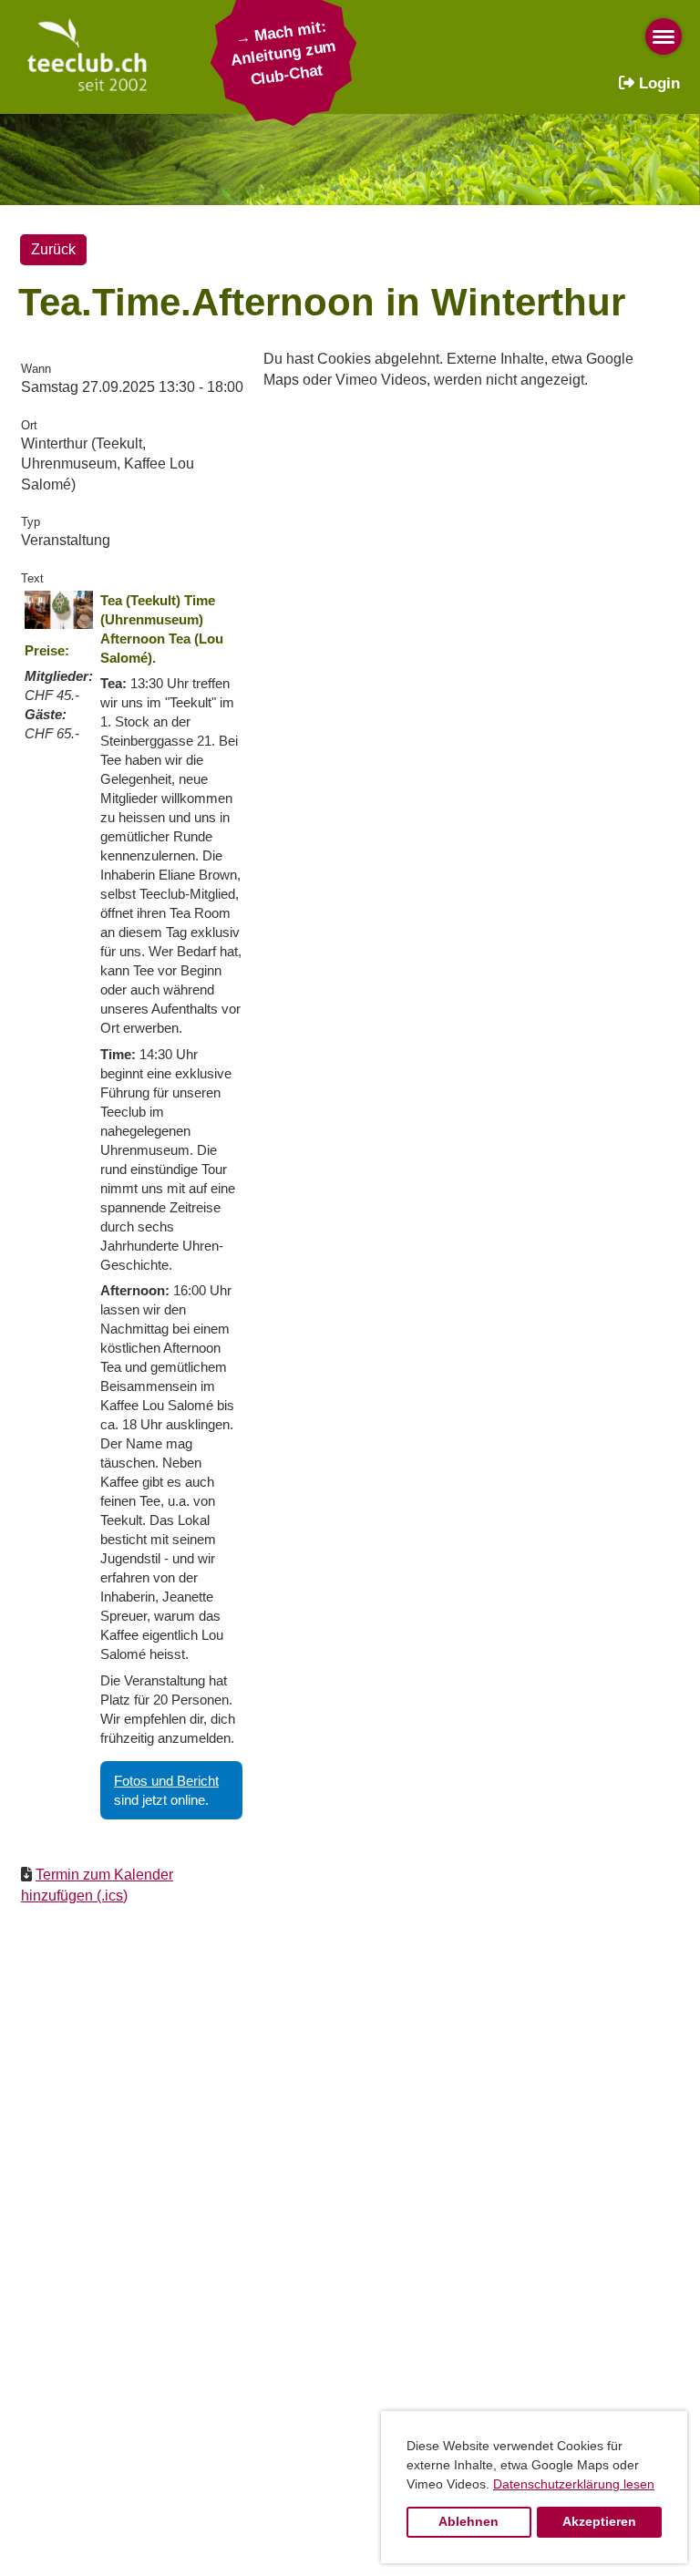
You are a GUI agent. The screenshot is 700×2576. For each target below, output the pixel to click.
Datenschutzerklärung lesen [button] (574, 2484)
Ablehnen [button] (468, 2522)
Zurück (53, 249)
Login (657, 83)
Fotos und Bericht (166, 1781)
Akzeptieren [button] (599, 2522)
